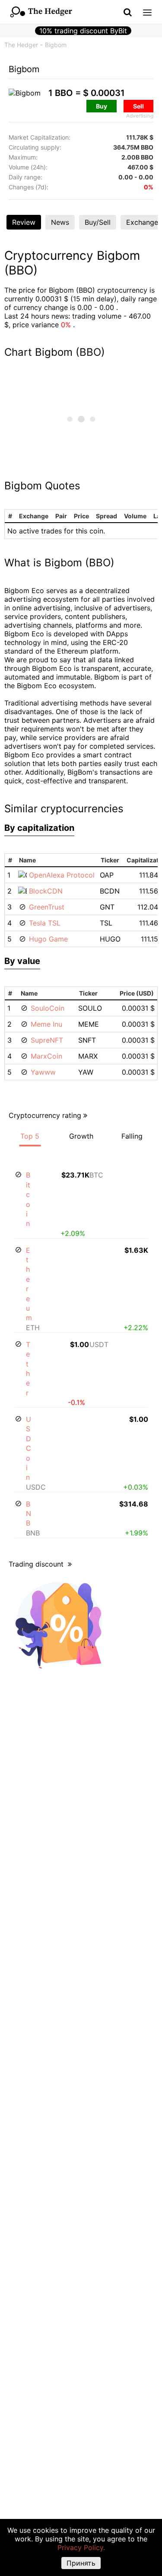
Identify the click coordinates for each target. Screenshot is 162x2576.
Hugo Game (48, 939)
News (60, 222)
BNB (29, 1514)
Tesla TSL (45, 923)
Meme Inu (46, 1024)
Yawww (43, 1072)
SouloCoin (48, 1008)
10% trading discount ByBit (83, 31)
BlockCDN (46, 891)
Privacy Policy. (81, 2547)
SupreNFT (47, 1040)
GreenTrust (47, 907)
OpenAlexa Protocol (62, 875)
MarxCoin (46, 1056)
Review (24, 222)
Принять (81, 2563)
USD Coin (29, 1448)
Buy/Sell (98, 222)
